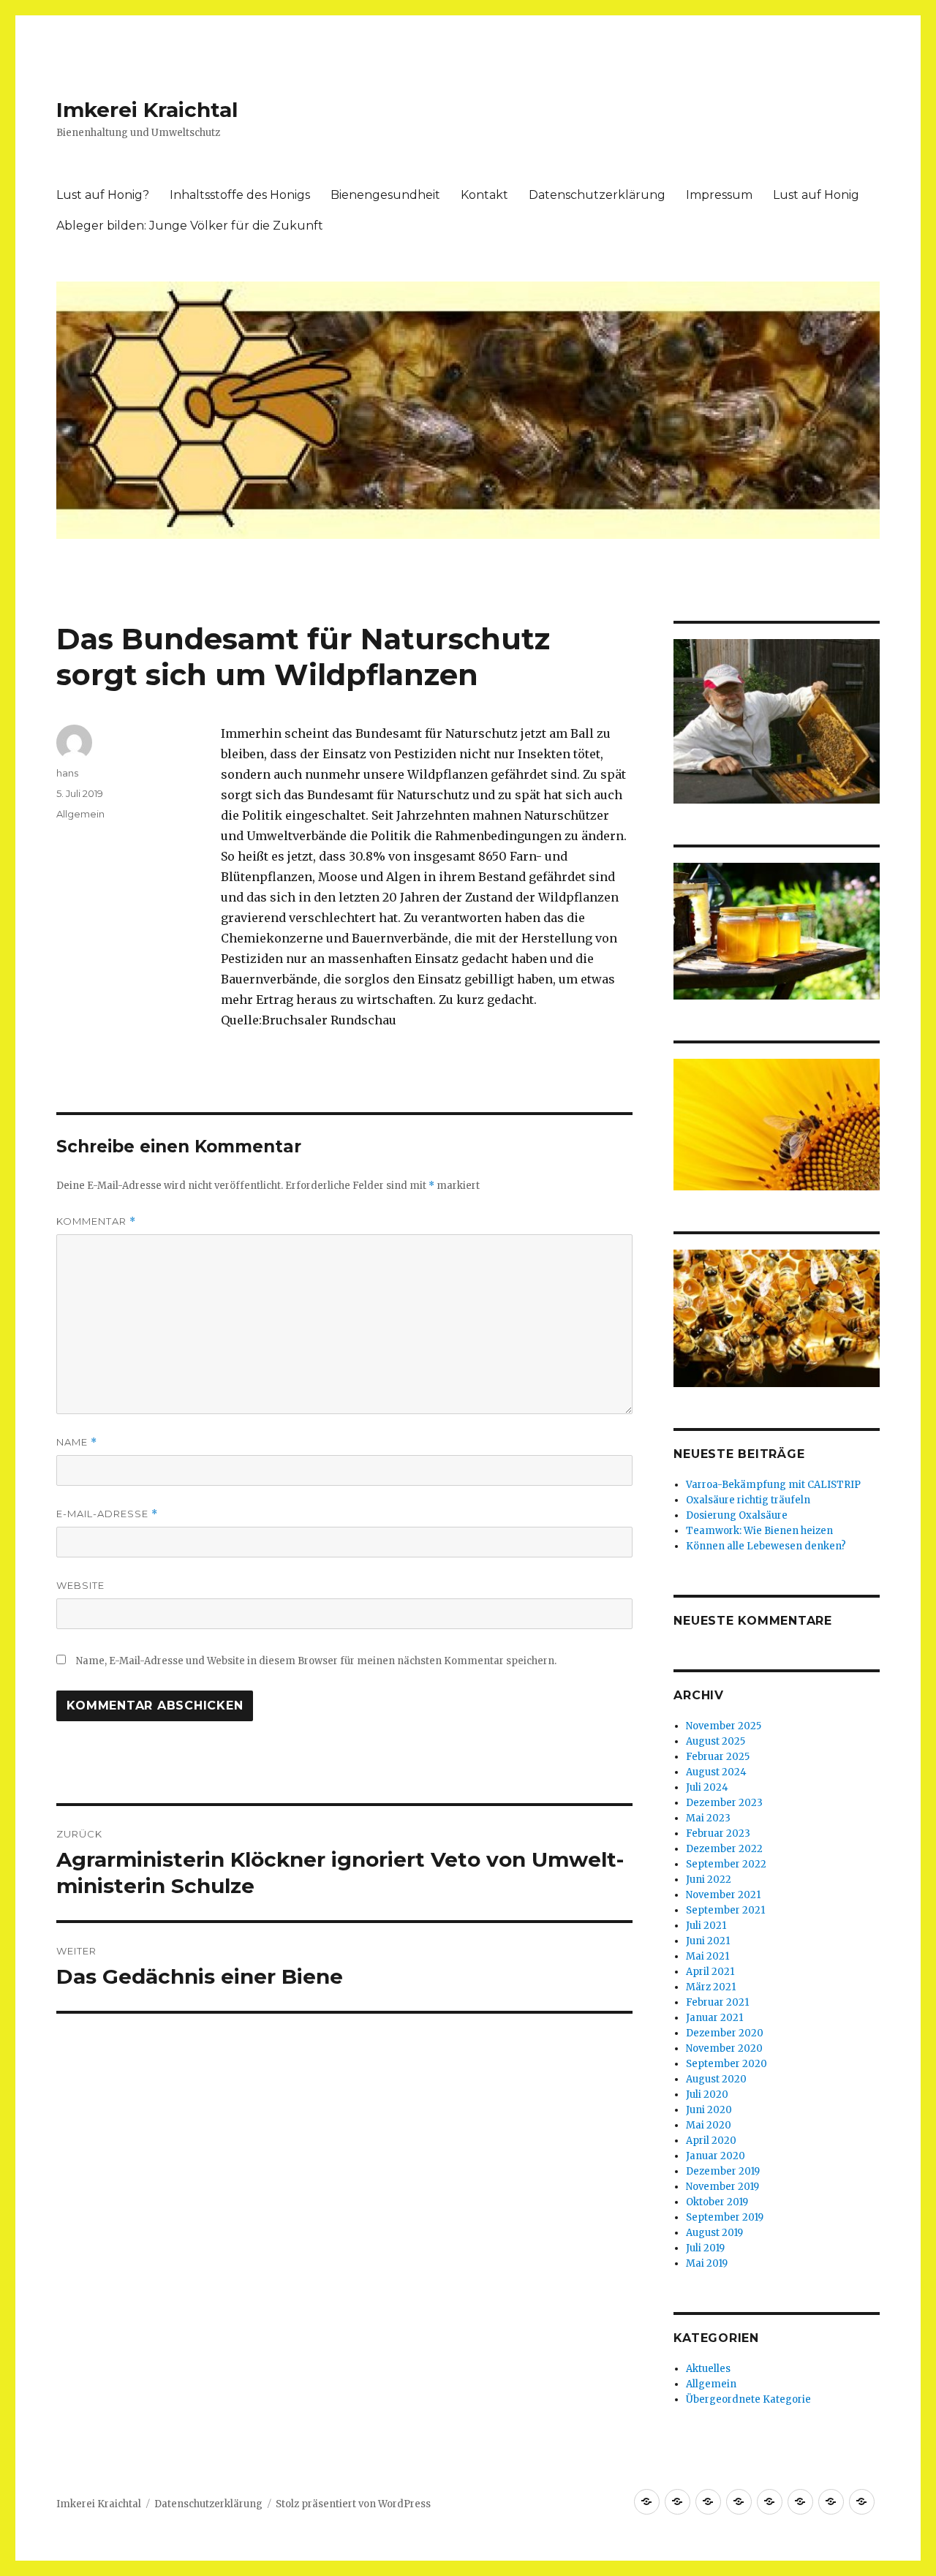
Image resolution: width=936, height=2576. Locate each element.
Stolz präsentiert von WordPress (353, 2504)
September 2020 (726, 2064)
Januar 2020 (716, 2156)
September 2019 (725, 2217)
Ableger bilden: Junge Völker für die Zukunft (190, 226)
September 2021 (725, 1910)
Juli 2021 (706, 1926)
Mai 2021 (707, 1956)
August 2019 (714, 2233)
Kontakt (484, 195)
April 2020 (711, 2141)
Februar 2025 (718, 1757)
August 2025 (716, 1741)
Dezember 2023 (724, 1803)
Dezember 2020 (725, 2033)
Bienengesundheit (385, 195)
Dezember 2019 (723, 2171)
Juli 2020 (707, 2095)
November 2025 (724, 1726)
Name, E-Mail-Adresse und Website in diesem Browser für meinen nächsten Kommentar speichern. (316, 1661)
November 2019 (722, 2187)
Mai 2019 (707, 2263)
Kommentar (96, 1221)
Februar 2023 (718, 1833)
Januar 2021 (714, 2018)
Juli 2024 (707, 1787)
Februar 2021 (717, 2002)
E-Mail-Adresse (107, 1514)
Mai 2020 (709, 2125)
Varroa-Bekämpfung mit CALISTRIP (773, 1485)
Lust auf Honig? (103, 195)
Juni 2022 (709, 1880)
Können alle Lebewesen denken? (766, 1546)
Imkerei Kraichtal (147, 110)
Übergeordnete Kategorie (748, 2399)
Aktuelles (708, 2369)
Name (77, 1442)
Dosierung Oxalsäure (737, 1515)
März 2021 (711, 1987)
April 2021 (710, 1972)
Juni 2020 (709, 2110)
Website (80, 1585)
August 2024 (716, 1772)
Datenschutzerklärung (597, 195)
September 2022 (726, 1864)
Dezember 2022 (724, 1849)
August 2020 (716, 2079)
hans (67, 773)
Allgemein (80, 814)
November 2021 (723, 1895)
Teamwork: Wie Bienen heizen (759, 1531)
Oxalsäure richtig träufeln (748, 1500)
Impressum (719, 195)
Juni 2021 (708, 1941)
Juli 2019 (705, 2248)
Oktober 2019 (717, 2202)
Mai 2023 (708, 1818)
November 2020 (724, 2048)
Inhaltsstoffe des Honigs (240, 195)
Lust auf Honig (816, 195)
